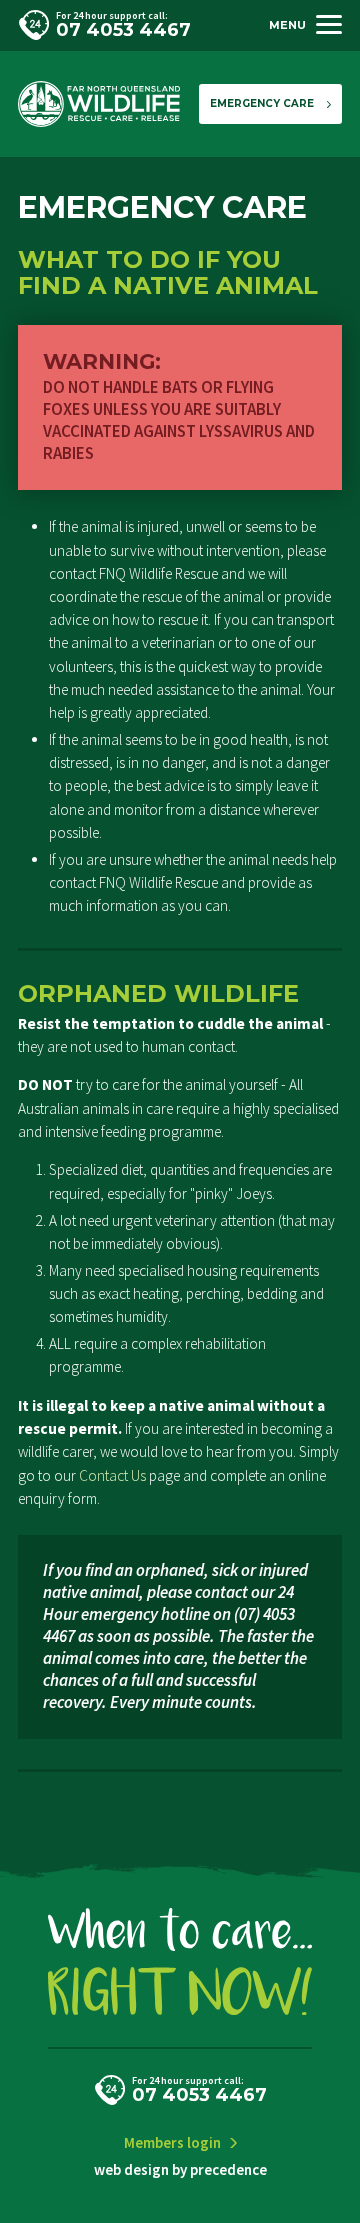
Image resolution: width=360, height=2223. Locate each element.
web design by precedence (180, 2169)
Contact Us (112, 1475)
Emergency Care (262, 103)
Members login (172, 2143)
